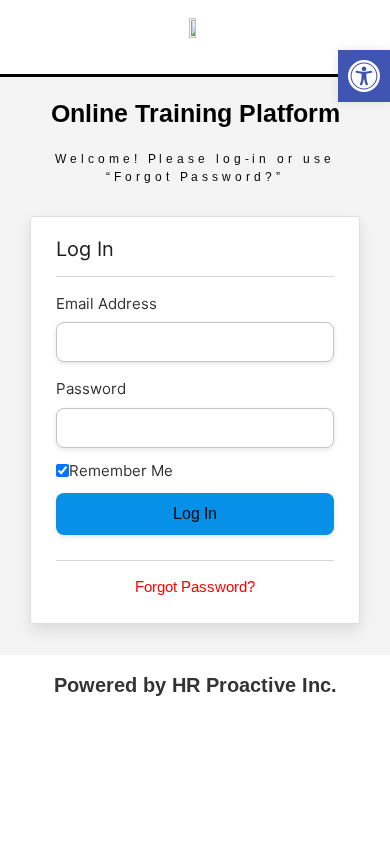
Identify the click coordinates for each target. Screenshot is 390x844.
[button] (364, 76)
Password (91, 388)
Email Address (106, 303)
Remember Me (121, 470)
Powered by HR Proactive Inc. (195, 685)
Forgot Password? (195, 586)
